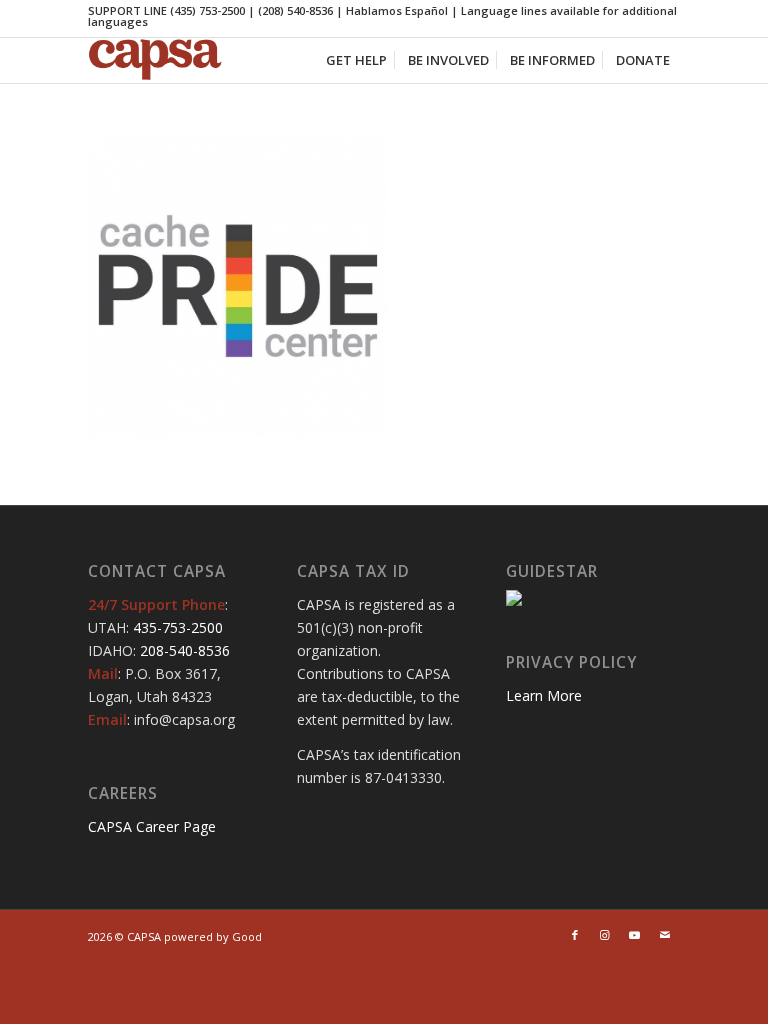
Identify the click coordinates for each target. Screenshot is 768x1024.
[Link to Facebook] (575, 935)
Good (247, 936)
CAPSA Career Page (152, 826)
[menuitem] (356, 60)
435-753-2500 (178, 627)
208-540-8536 (185, 650)
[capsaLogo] (168, 60)
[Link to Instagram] (605, 935)
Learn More (544, 695)
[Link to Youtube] (635, 935)
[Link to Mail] (665, 935)
